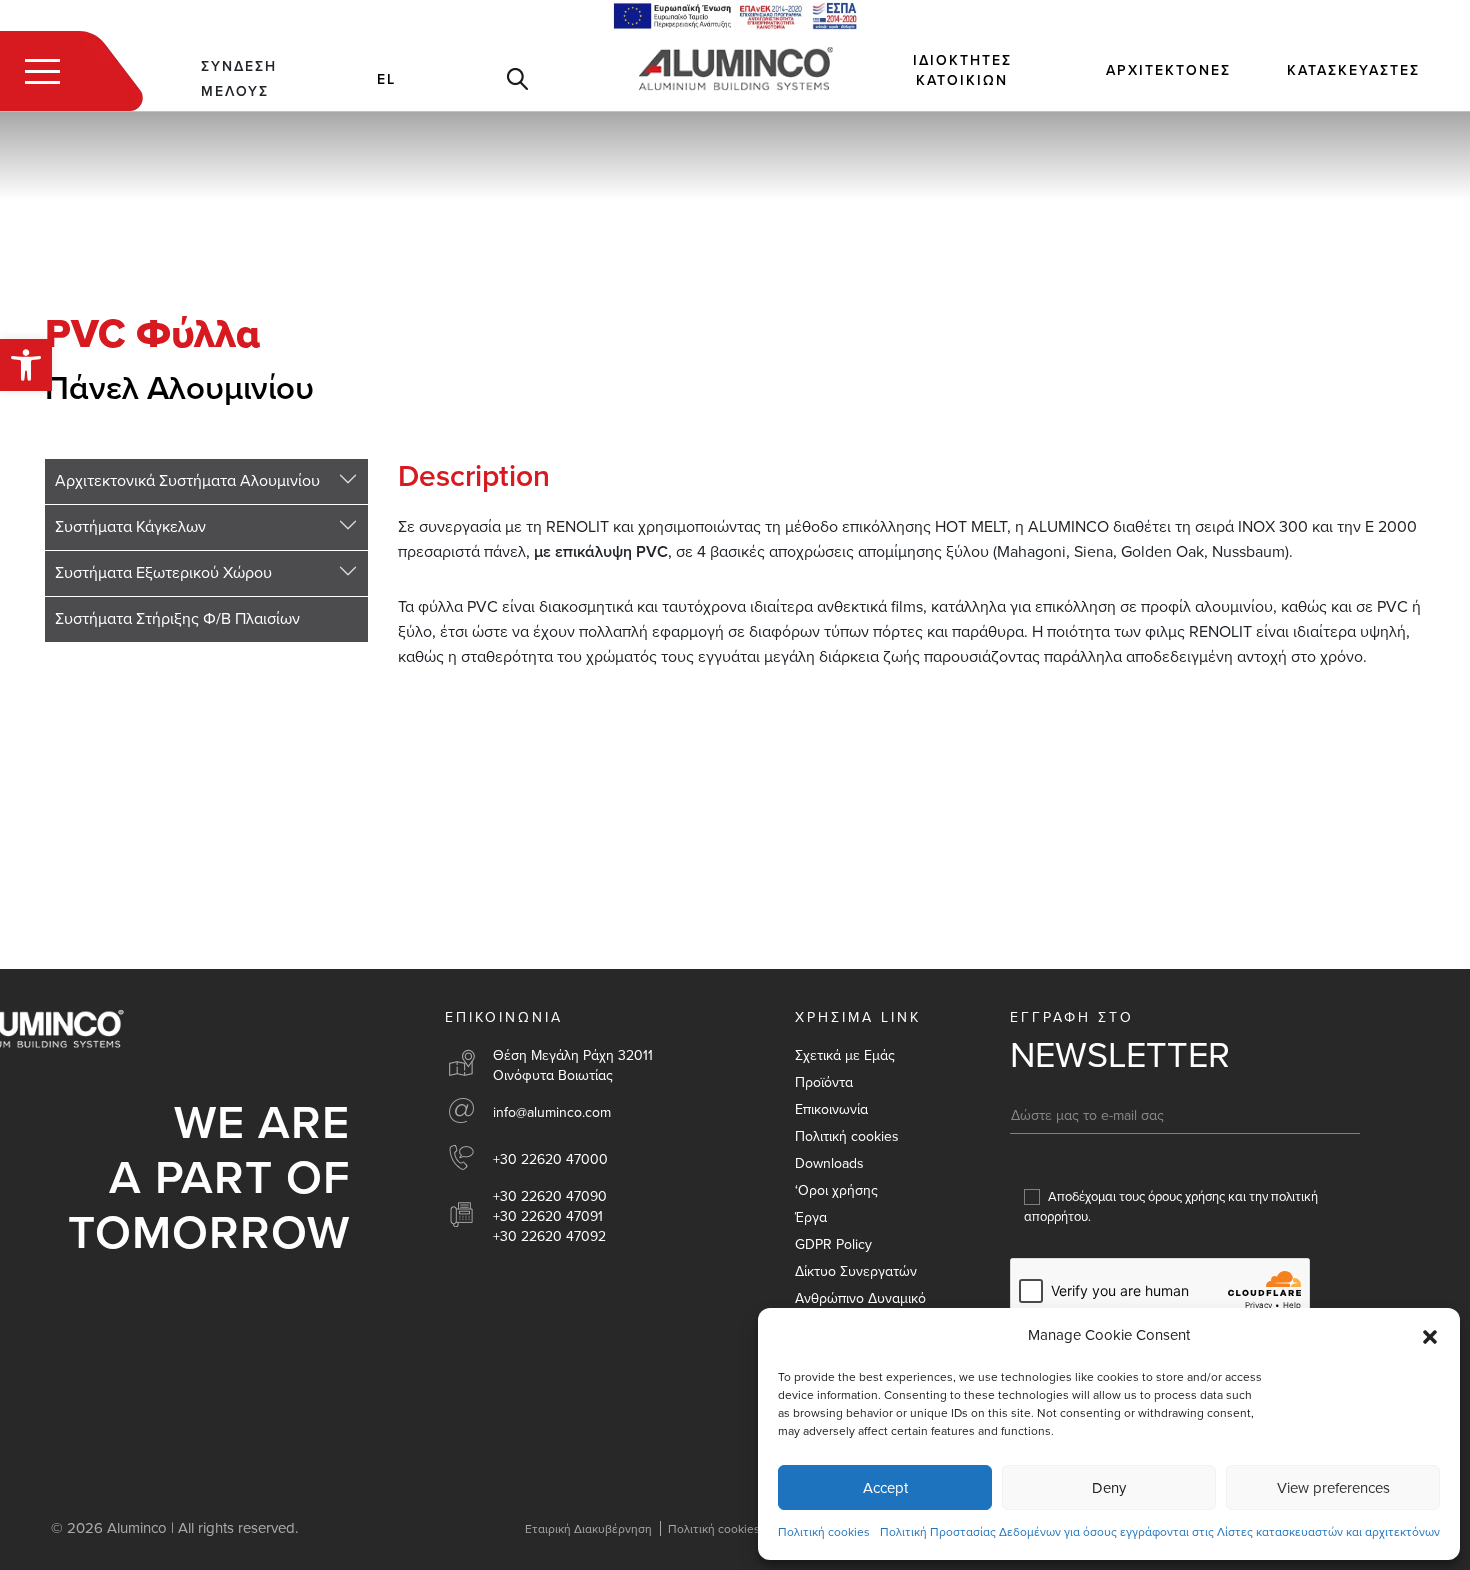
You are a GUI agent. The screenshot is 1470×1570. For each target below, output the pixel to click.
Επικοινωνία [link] (831, 1109)
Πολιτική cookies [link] (824, 1532)
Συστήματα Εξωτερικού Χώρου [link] (163, 573)
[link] (26, 365)
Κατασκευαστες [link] (1353, 70)
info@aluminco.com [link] (552, 1112)
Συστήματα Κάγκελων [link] (130, 527)
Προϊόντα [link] (824, 1082)
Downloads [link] (829, 1163)
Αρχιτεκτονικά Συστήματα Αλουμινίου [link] (187, 481)
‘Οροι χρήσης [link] (836, 1190)
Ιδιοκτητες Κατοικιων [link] (962, 70)
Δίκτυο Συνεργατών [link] (856, 1271)
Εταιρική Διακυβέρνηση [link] (588, 1529)
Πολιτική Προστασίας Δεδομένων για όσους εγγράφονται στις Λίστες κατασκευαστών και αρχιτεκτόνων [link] (1160, 1532)
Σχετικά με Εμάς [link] (845, 1055)
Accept (885, 1488)
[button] (1430, 1336)
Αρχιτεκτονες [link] (1168, 70)
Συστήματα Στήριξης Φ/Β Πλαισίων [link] (177, 619)
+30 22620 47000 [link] (550, 1159)
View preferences (1333, 1488)
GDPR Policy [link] (833, 1244)
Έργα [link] (811, 1217)
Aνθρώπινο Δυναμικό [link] (860, 1298)
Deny (1109, 1488)
